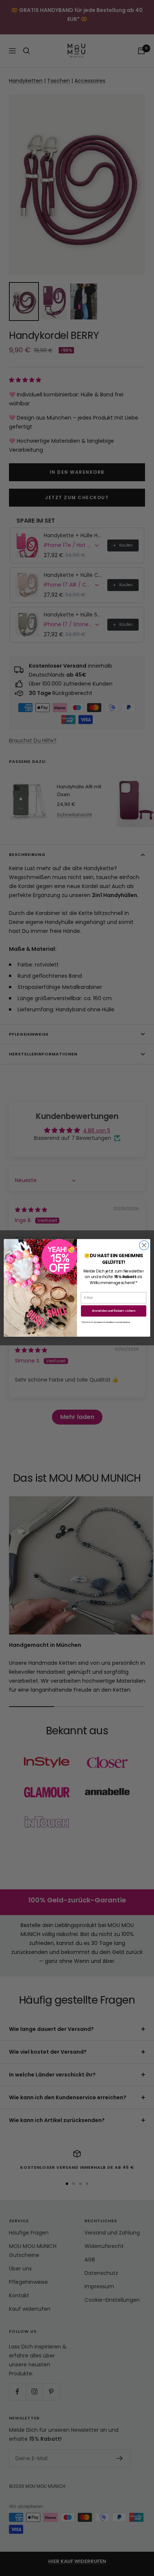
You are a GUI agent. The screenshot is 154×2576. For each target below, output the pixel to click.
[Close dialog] (144, 1245)
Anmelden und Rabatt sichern (114, 1311)
